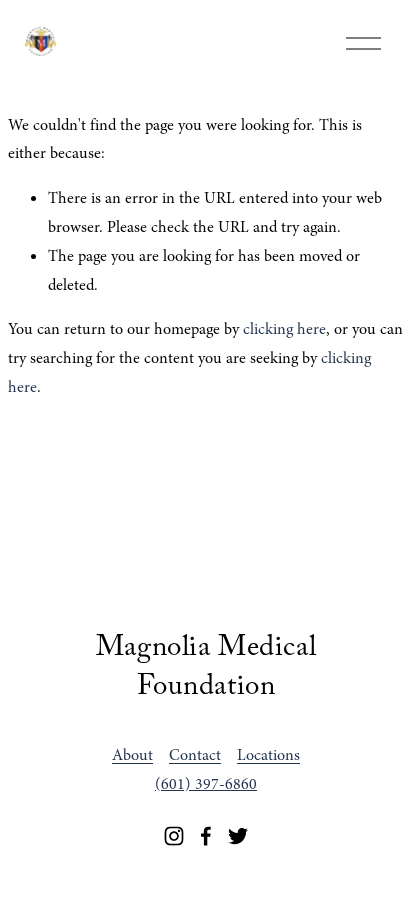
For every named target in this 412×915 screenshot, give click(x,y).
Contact (195, 755)
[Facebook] (206, 836)
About (132, 755)
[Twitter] (238, 836)
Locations (268, 755)
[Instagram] (174, 836)
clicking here (284, 329)
